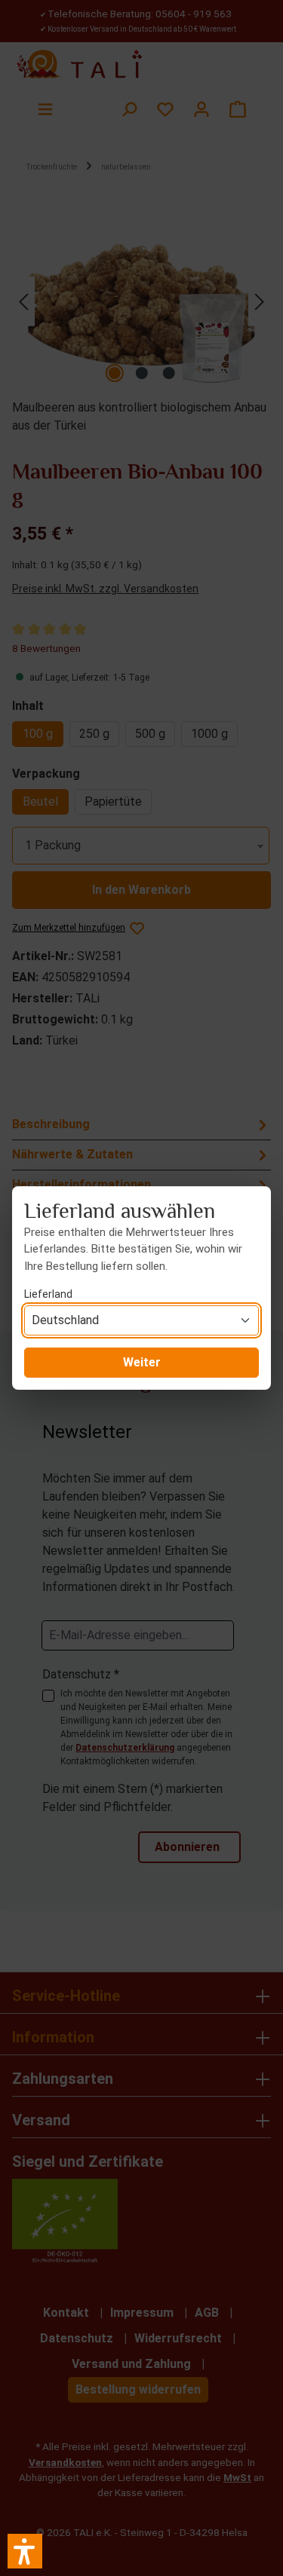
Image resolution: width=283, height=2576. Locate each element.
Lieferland (48, 1294)
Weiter (142, 1362)
